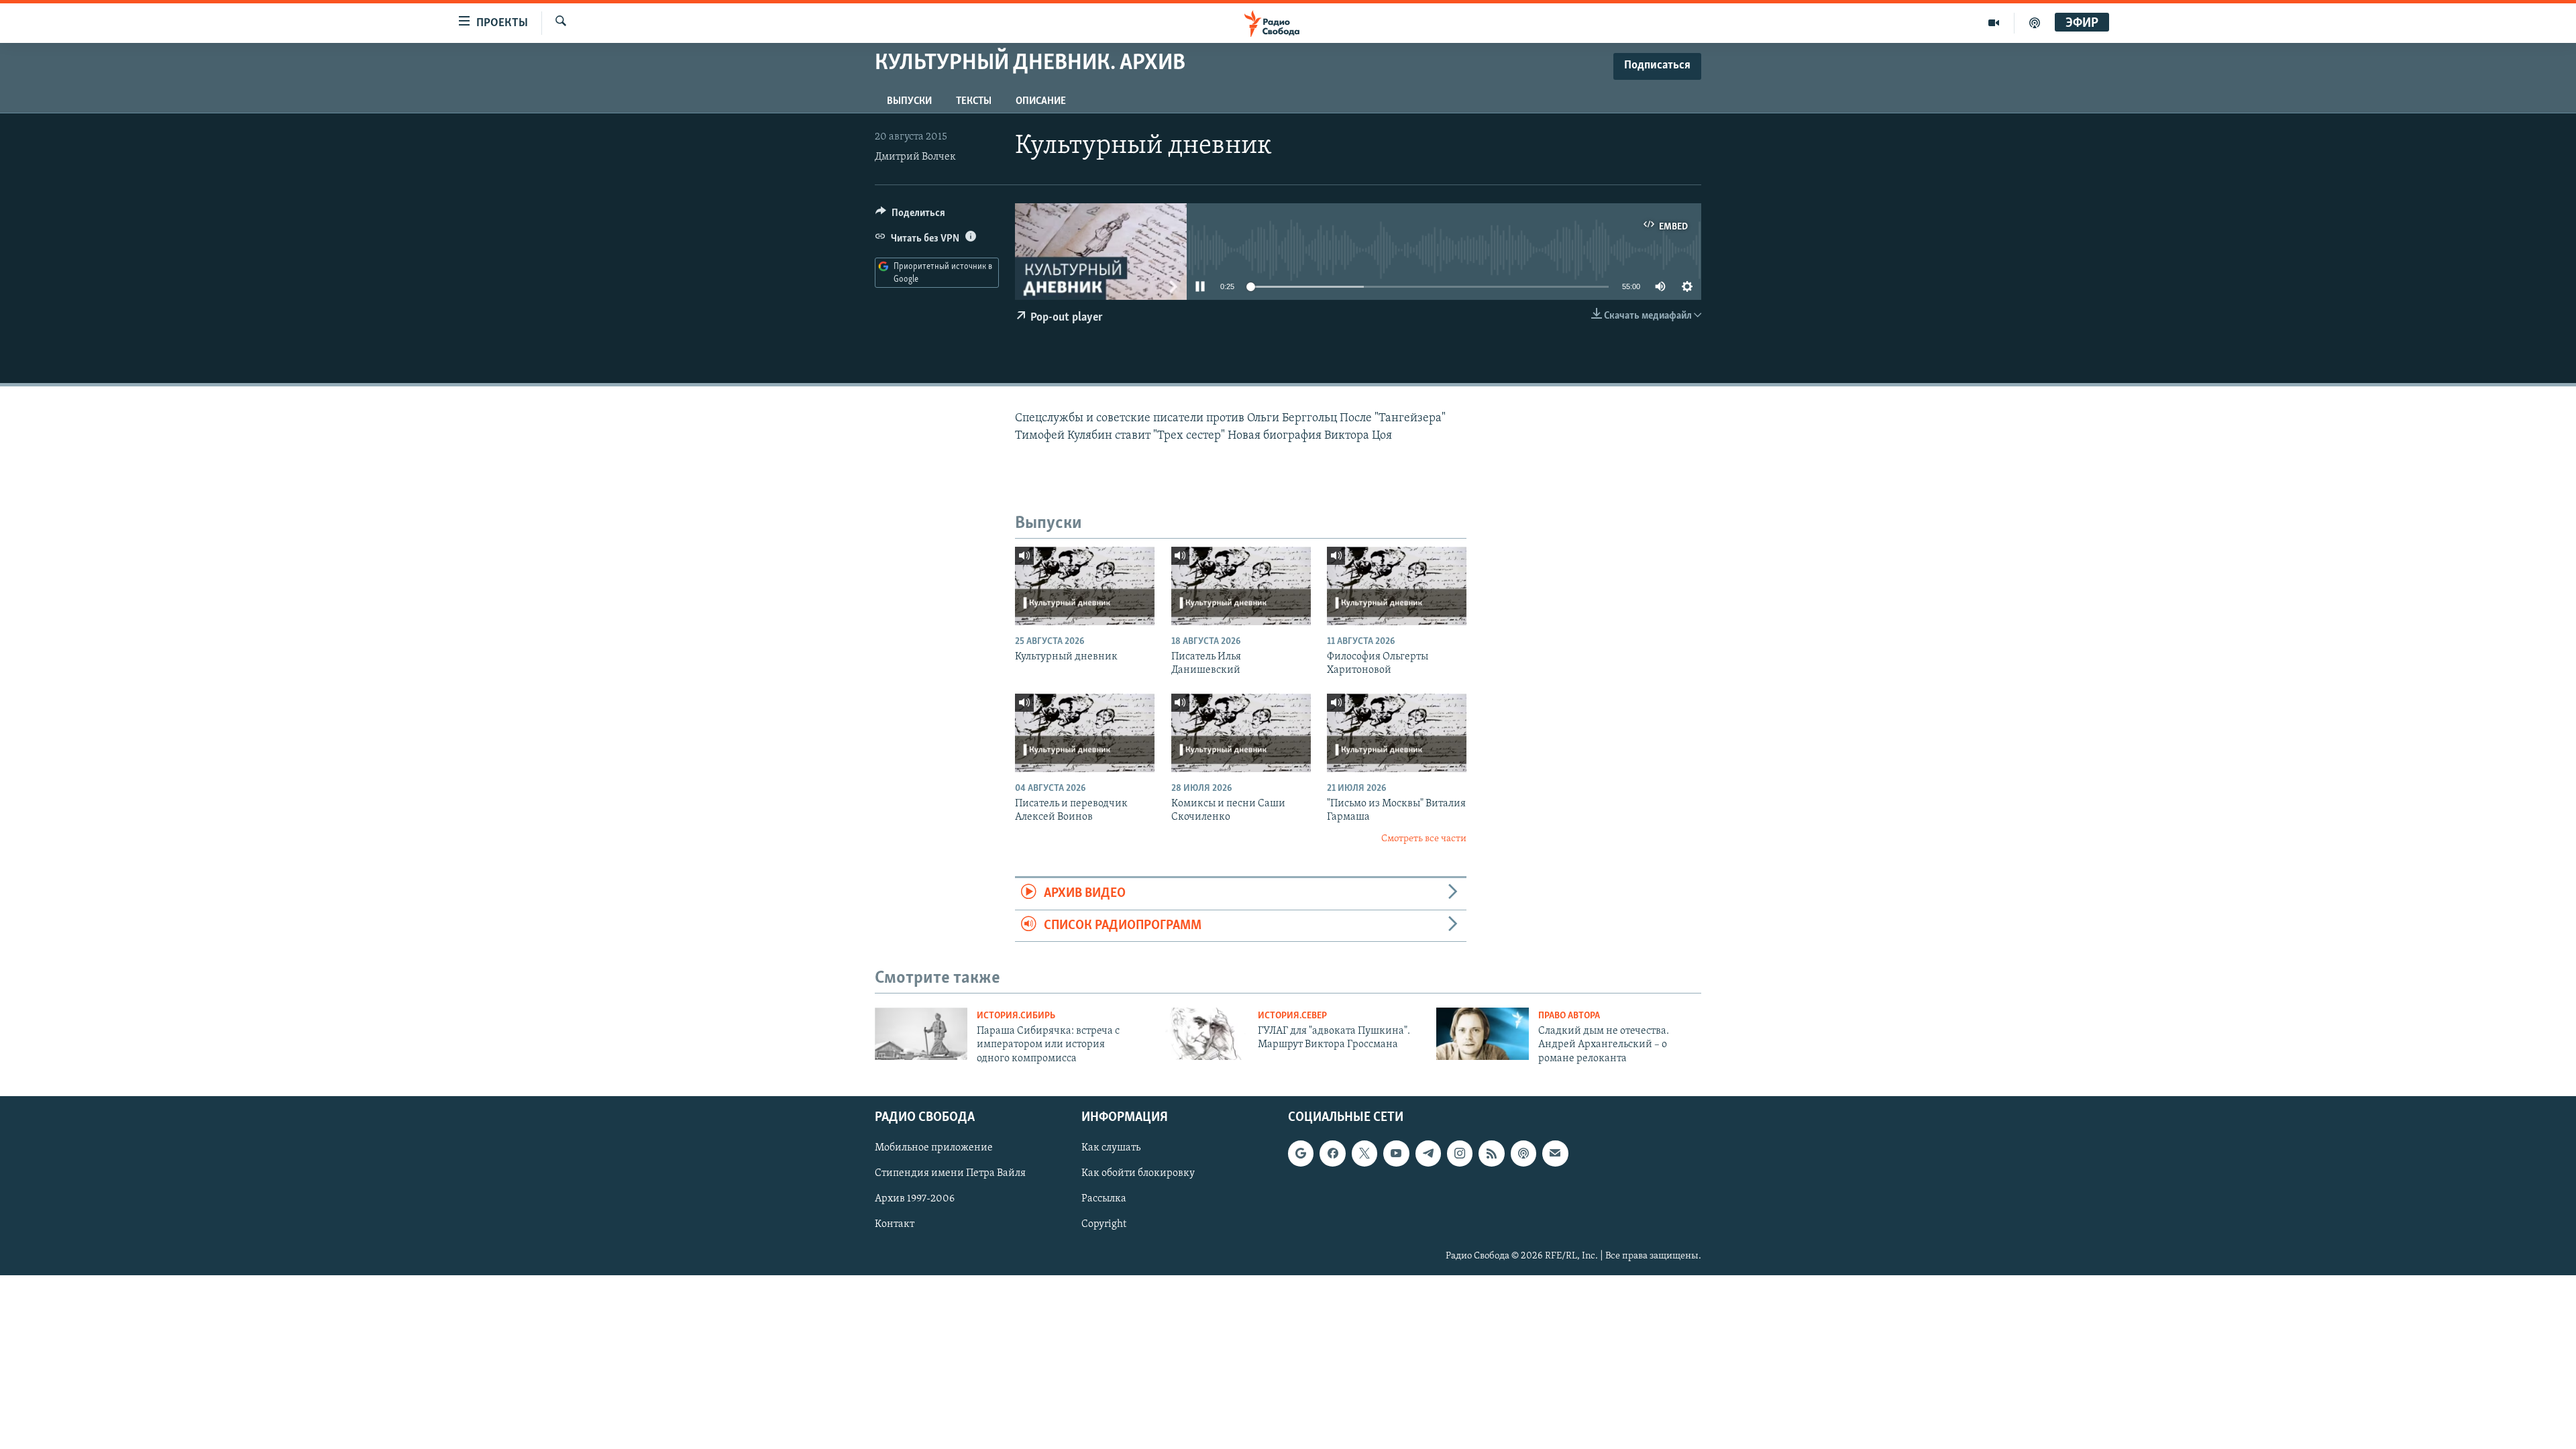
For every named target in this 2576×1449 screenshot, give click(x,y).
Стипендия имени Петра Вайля (950, 1174)
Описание (1041, 101)
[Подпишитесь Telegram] (1428, 1154)
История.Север (1292, 1016)
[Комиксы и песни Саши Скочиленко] (1241, 733)
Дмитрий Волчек (915, 157)
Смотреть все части (1424, 839)
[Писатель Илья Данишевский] (1241, 586)
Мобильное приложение (934, 1148)
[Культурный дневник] (1085, 586)
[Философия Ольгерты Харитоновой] (1397, 586)
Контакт (895, 1225)
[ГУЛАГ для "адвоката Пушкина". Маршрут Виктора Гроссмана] (1202, 1034)
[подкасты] (2035, 23)
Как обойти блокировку (1138, 1174)
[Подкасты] (1523, 1154)
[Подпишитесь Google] (1301, 1154)
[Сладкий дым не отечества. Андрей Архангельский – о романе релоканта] (1483, 1034)
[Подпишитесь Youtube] (1396, 1154)
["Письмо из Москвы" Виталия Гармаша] (1397, 733)
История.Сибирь (1016, 1016)
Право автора (1569, 1016)
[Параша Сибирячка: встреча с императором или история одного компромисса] (921, 1034)
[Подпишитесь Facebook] (1332, 1154)
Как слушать (1111, 1148)
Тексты (974, 101)
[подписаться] (1555, 1154)
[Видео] (1994, 23)
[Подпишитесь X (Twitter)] (1364, 1154)
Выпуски (909, 101)
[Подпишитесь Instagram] (1460, 1154)
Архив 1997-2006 (915, 1199)
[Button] (910, 216)
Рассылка (1104, 1199)
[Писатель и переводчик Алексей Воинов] (1085, 733)
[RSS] (1491, 1154)
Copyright (1104, 1225)
